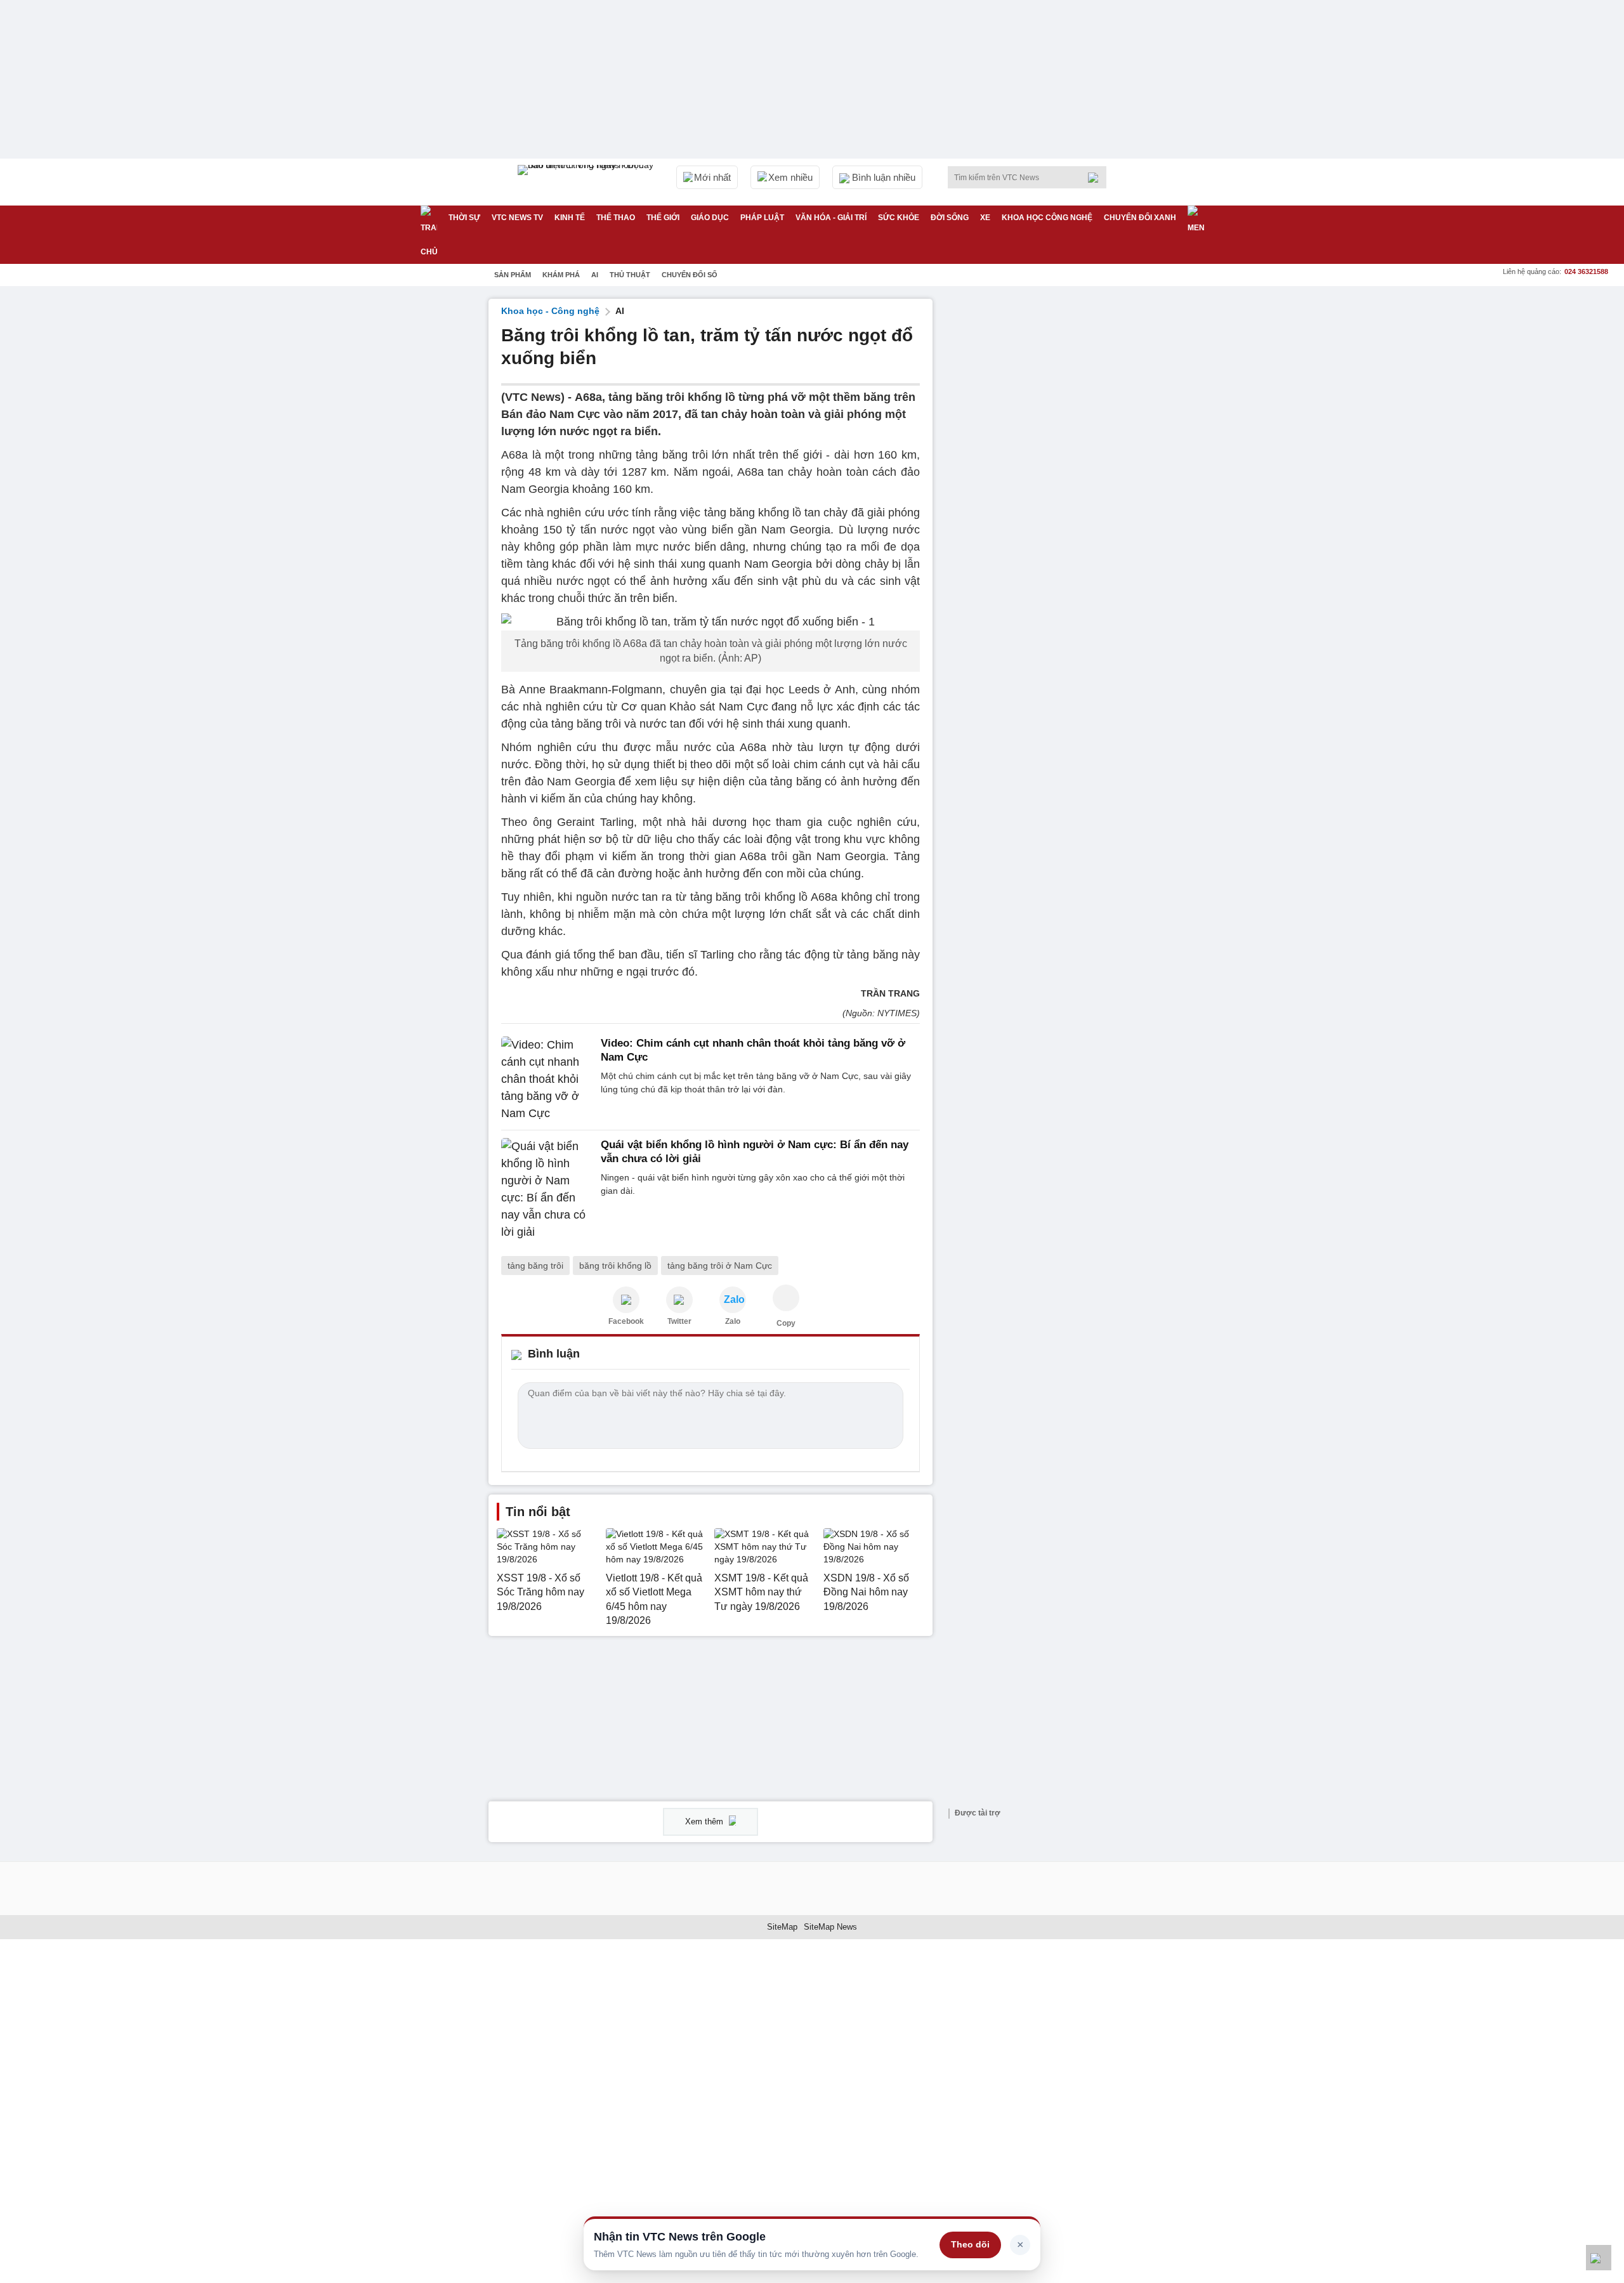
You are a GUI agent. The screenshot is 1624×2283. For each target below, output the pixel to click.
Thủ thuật (630, 275)
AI (595, 275)
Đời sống (950, 218)
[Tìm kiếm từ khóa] (1097, 178)
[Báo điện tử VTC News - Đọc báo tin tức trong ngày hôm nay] (587, 182)
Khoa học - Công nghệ (550, 311)
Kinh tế (570, 218)
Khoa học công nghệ (1047, 218)
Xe (985, 218)
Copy (786, 1323)
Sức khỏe (899, 218)
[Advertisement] (1040, 489)
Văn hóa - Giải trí (831, 218)
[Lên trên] (1599, 2258)
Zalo (733, 1321)
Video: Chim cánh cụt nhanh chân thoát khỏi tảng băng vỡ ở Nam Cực (753, 1050)
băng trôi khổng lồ (615, 1266)
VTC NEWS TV (517, 218)
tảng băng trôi (535, 1266)
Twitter (679, 1321)
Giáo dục (710, 218)
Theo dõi (970, 2244)
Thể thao (616, 218)
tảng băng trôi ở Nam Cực (720, 1266)
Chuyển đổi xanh (1140, 218)
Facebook (626, 1321)
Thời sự (464, 218)
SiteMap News (830, 1927)
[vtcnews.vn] (626, 1300)
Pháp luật (762, 218)
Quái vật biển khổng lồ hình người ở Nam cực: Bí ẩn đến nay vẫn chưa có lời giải (755, 1152)
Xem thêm (705, 1822)
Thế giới (663, 218)
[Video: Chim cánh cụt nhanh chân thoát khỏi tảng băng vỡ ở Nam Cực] (547, 1079)
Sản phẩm (513, 275)
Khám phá (561, 275)
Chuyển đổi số (690, 275)
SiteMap (782, 1927)
